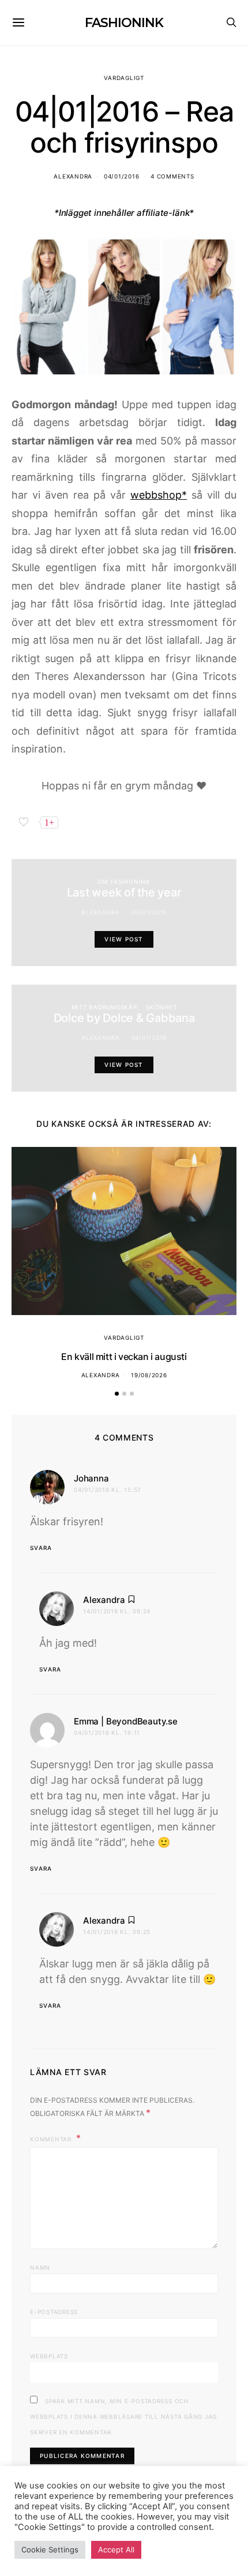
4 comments (172, 176)
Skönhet (161, 1007)
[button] (117, 1394)
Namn (40, 2267)
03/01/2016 (149, 912)
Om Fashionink (124, 882)
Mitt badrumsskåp (104, 1007)
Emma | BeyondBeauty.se (126, 1721)
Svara (41, 1548)
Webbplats (49, 2356)
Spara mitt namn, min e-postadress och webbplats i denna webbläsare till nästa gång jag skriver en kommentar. (123, 2417)
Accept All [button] (116, 2550)
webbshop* (159, 495)
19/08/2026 (149, 1375)
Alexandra (73, 176)
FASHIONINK (124, 23)
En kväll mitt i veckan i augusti (124, 1357)
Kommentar (52, 2139)
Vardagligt (124, 78)
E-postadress (54, 2312)
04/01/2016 (122, 176)
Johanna (91, 1478)
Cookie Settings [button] (50, 2550)
